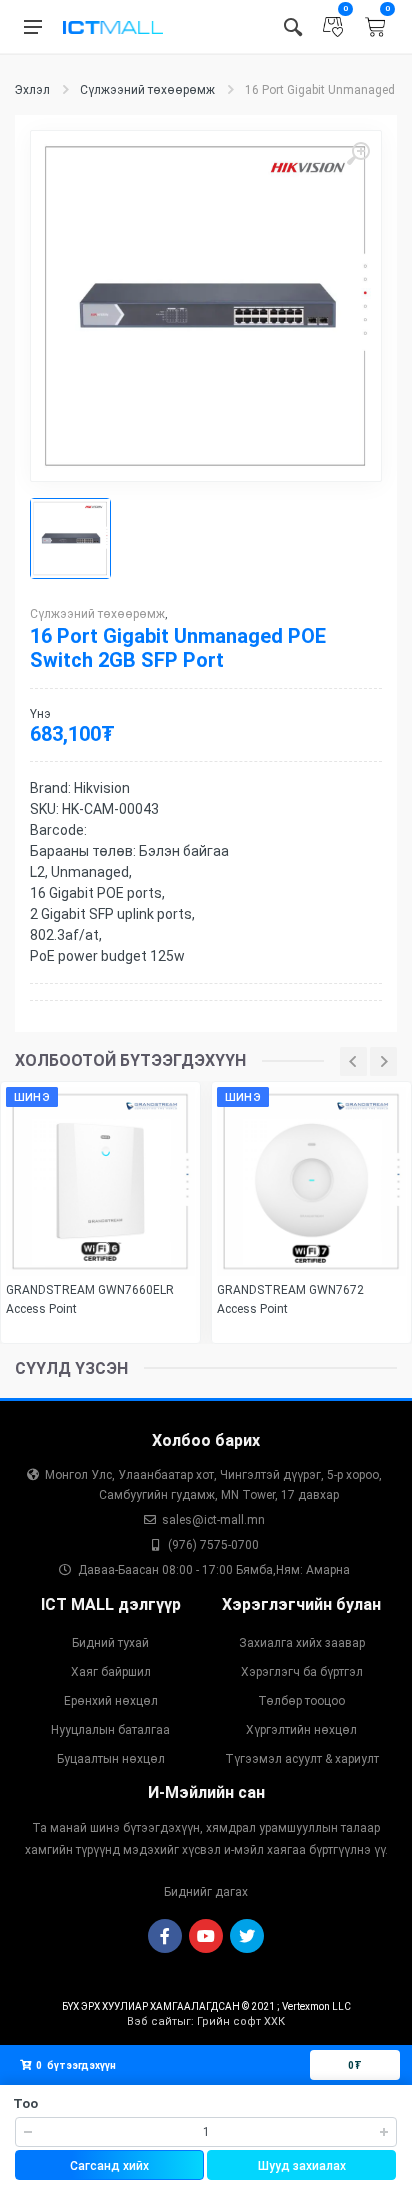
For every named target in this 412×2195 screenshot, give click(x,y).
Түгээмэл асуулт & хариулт (302, 1759)
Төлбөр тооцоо (301, 1701)
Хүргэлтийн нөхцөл (301, 1730)
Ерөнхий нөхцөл (111, 1701)
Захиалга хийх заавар (302, 1643)
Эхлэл (32, 90)
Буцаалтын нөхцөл (111, 1759)
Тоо (25, 2103)
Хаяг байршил (111, 1672)
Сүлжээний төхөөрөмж (147, 90)
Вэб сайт (152, 2021)
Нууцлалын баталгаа (110, 1730)
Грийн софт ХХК (241, 2021)
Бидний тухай (110, 1643)
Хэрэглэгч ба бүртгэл (302, 1672)
